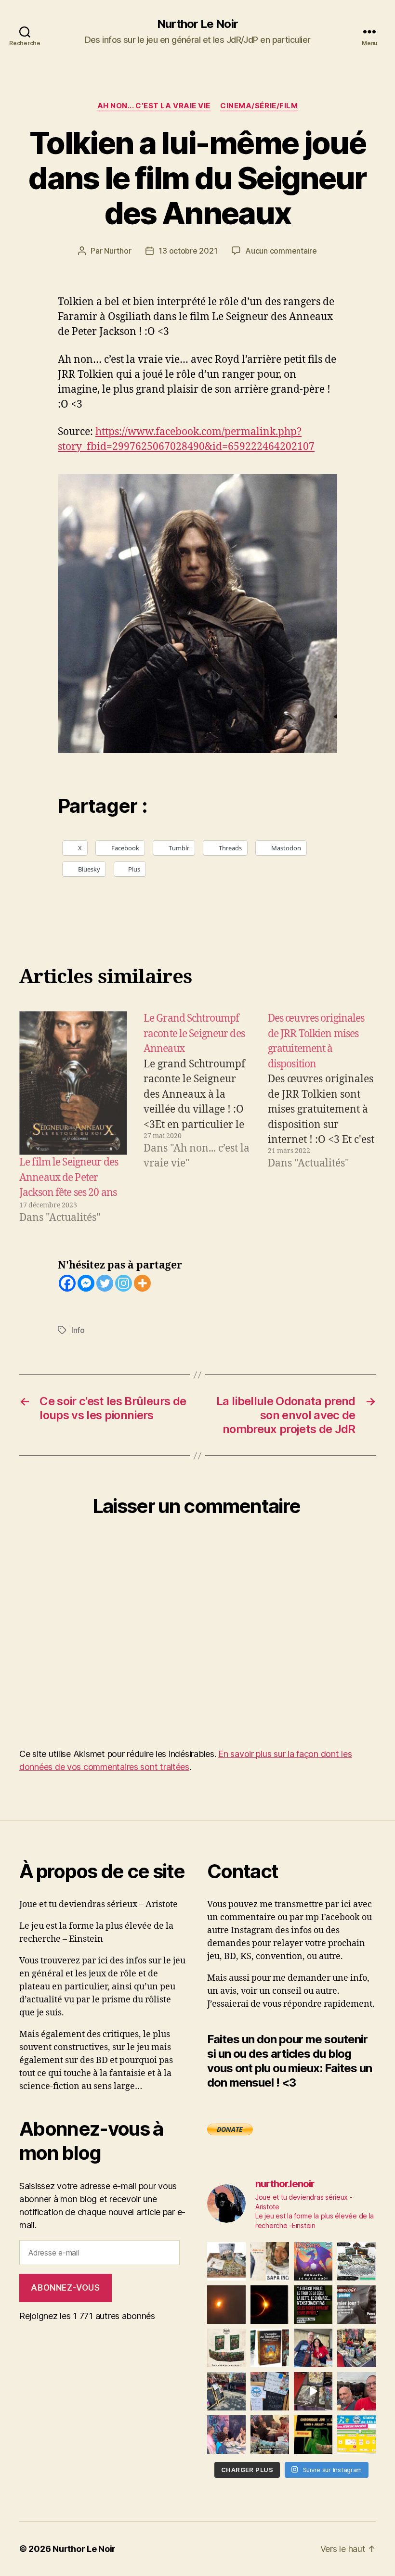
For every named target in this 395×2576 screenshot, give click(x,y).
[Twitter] (105, 1283)
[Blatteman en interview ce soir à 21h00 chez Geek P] (313, 2435)
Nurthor (118, 251)
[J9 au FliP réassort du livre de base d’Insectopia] (313, 2391)
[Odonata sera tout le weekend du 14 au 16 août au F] (313, 2261)
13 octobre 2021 (188, 251)
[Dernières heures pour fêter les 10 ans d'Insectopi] (226, 2348)
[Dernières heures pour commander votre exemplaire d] (356, 2305)
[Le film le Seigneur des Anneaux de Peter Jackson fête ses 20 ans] (73, 1083)
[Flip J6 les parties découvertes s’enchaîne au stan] (226, 2435)
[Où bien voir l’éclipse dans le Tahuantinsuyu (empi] (270, 2305)
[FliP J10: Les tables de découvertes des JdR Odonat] (270, 2391)
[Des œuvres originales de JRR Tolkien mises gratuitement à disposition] (322, 1118)
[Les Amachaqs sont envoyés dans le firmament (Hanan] (270, 2261)
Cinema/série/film (259, 106)
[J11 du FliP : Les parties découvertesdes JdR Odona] (226, 2391)
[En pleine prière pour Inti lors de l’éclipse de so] (226, 2305)
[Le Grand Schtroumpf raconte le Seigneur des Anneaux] (197, 1118)
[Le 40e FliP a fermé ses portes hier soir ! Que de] (313, 2348)
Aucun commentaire (281, 251)
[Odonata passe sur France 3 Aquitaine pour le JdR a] (270, 2435)
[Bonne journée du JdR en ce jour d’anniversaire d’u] (270, 2348)
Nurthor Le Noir (197, 24)
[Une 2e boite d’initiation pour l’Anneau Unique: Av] (226, 2261)
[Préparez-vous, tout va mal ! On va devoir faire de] (313, 2305)
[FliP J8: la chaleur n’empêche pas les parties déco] (356, 2391)
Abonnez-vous (65, 2288)
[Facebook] (67, 1283)
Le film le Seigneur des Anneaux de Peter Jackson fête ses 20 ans (69, 1178)
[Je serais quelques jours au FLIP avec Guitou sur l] (356, 2435)
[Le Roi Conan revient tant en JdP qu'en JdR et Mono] (356, 2261)
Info (78, 1330)
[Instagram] (124, 1283)
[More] (142, 1283)
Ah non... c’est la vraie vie (154, 106)
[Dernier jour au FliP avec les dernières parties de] (356, 2348)
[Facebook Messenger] (86, 1283)
